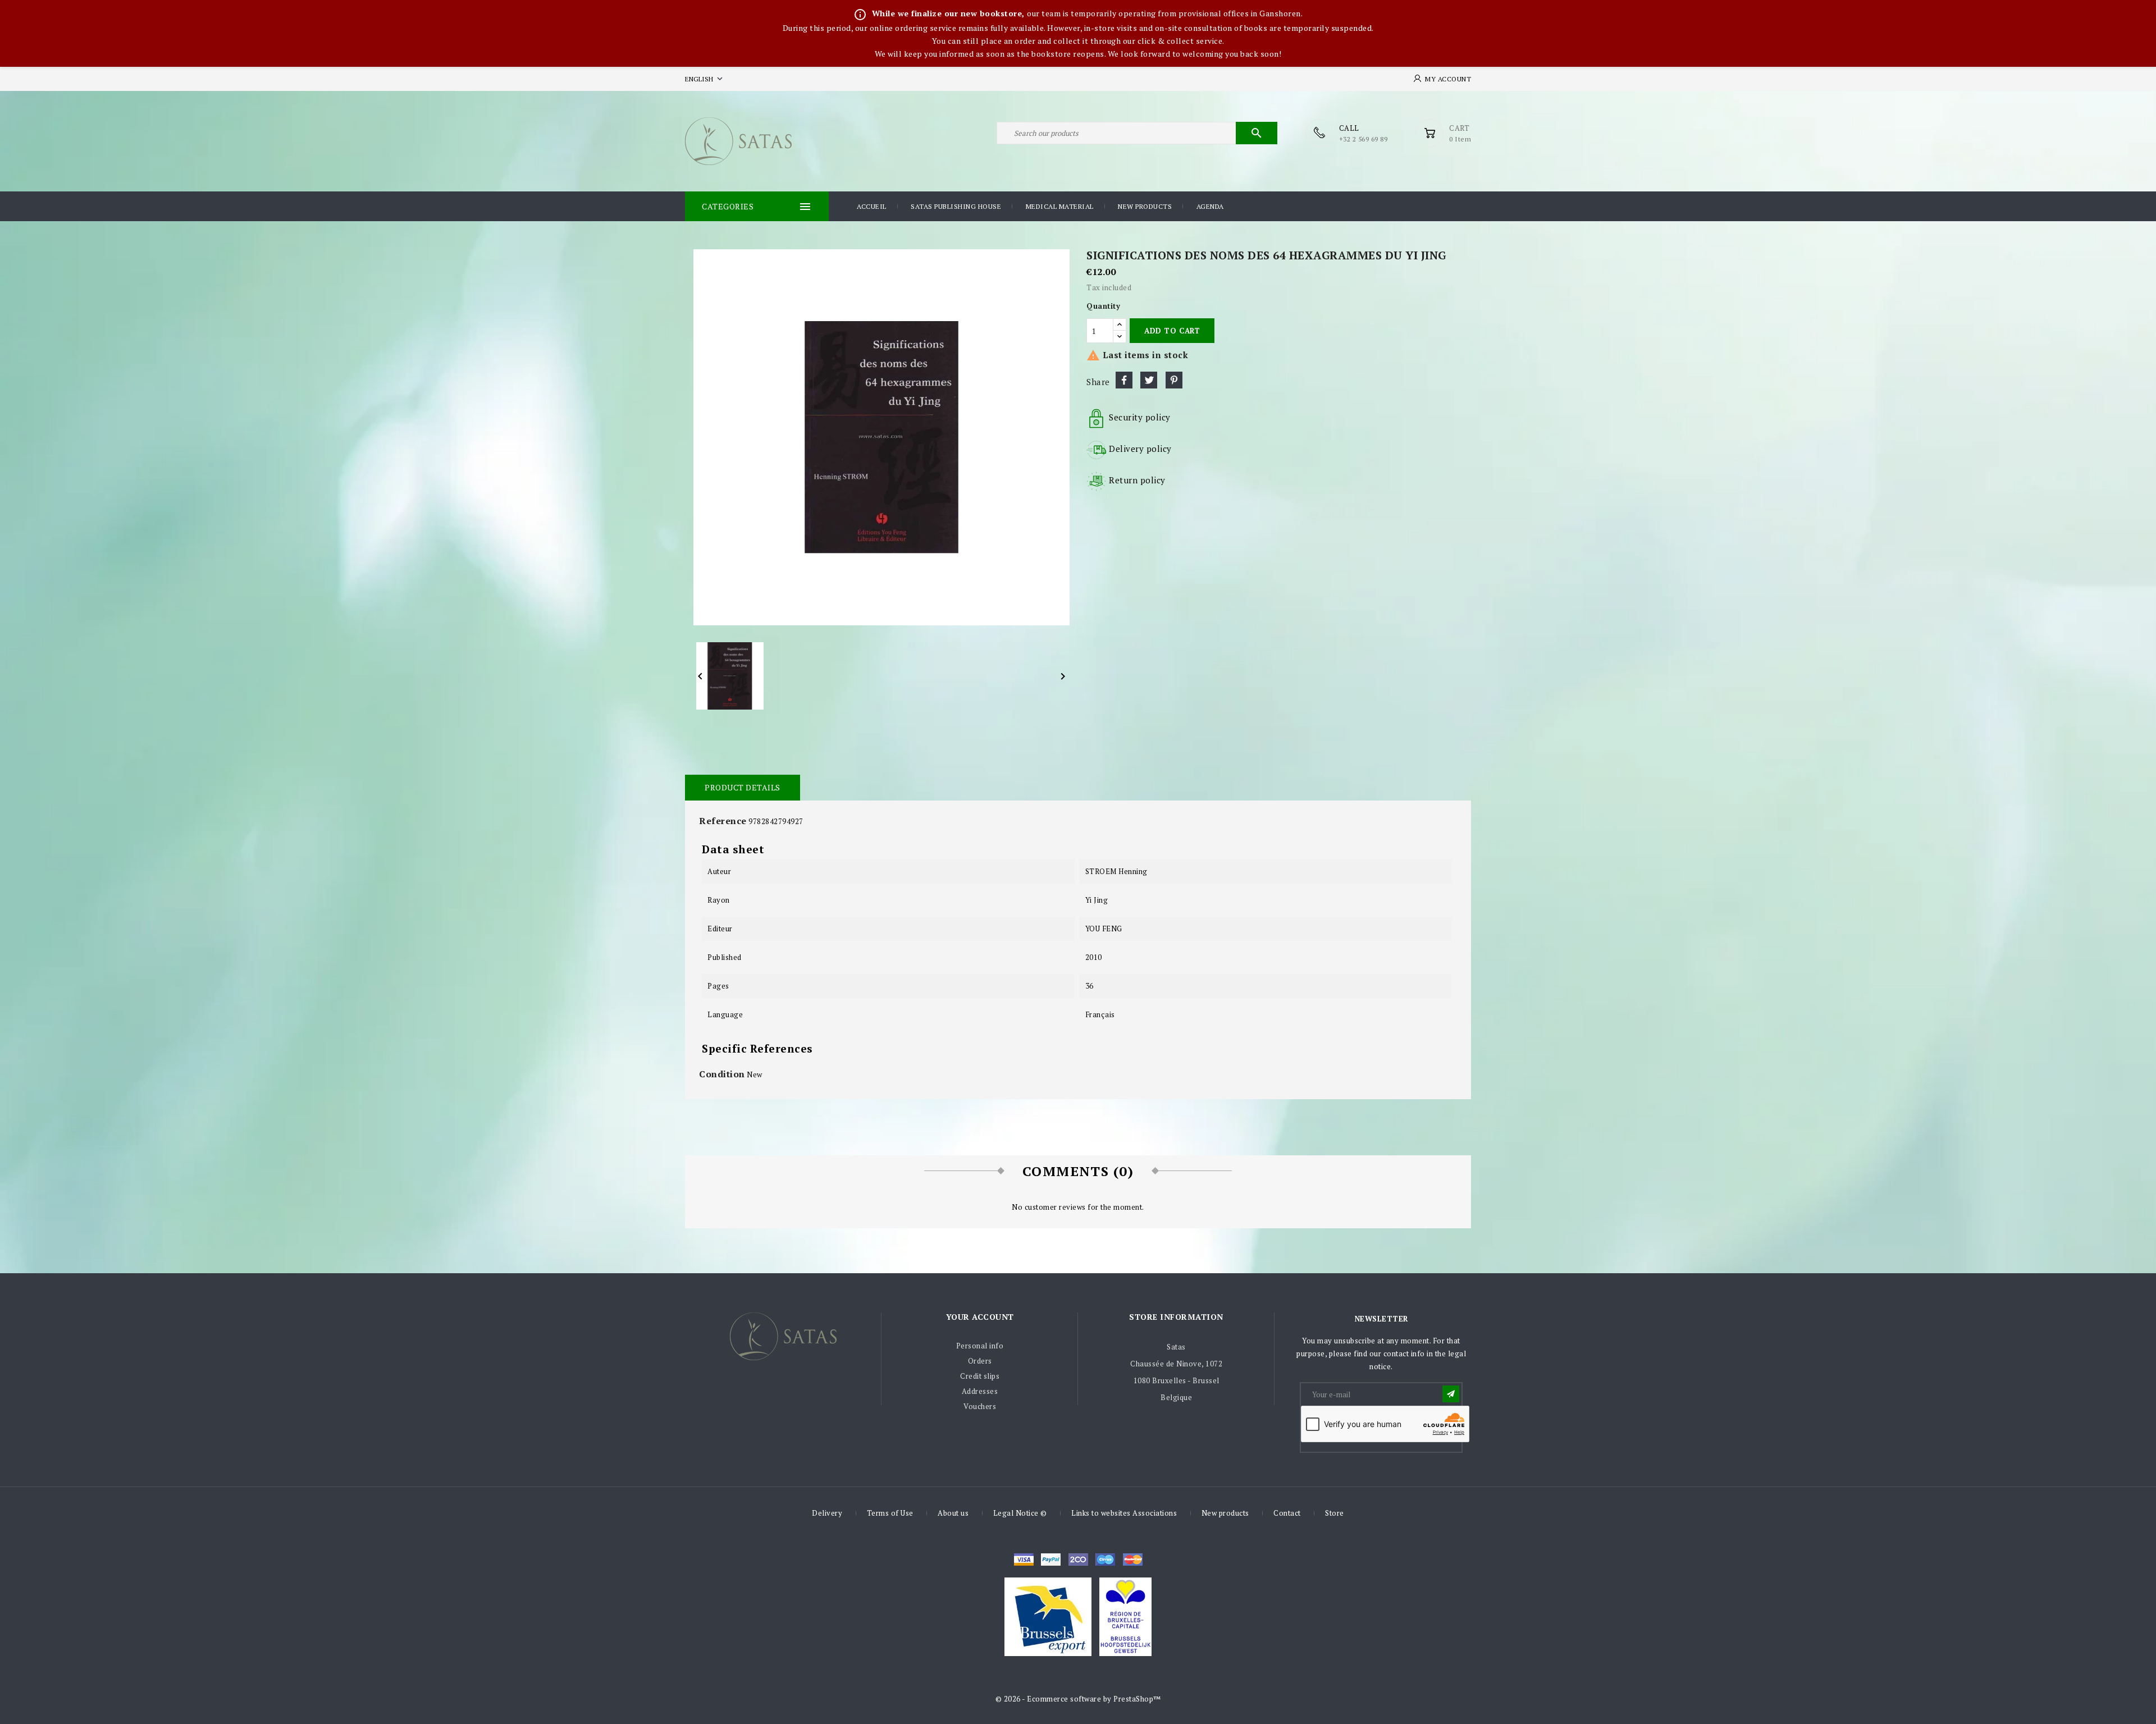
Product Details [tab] (743, 787)
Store (1335, 1513)
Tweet (1149, 380)
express (1078, 1560)
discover (1051, 1560)
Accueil (872, 206)
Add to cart (1172, 331)
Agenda (1210, 206)
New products (1145, 206)
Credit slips (980, 1376)
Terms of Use (890, 1513)
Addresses (980, 1391)
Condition (722, 1074)
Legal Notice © (1020, 1513)
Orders (980, 1361)
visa (1024, 1560)
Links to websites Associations (1124, 1513)
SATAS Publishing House (956, 206)
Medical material (1060, 206)
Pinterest (1174, 380)
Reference (723, 821)
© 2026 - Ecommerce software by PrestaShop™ (1078, 1699)
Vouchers (980, 1406)
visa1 (1133, 1560)
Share (1124, 380)
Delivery (827, 1513)
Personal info (980, 1346)
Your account (980, 1317)
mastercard (1105, 1560)
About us (953, 1513)
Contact (1287, 1513)
